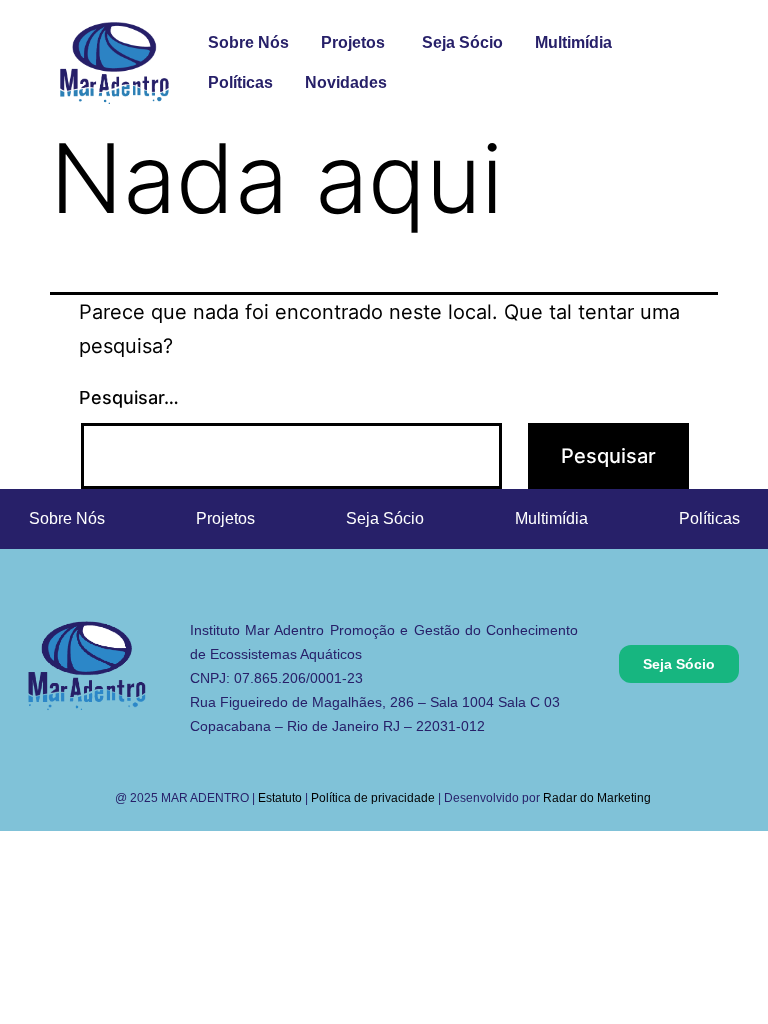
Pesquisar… (129, 397)
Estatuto (280, 798)
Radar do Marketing (598, 798)
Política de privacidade (373, 798)
